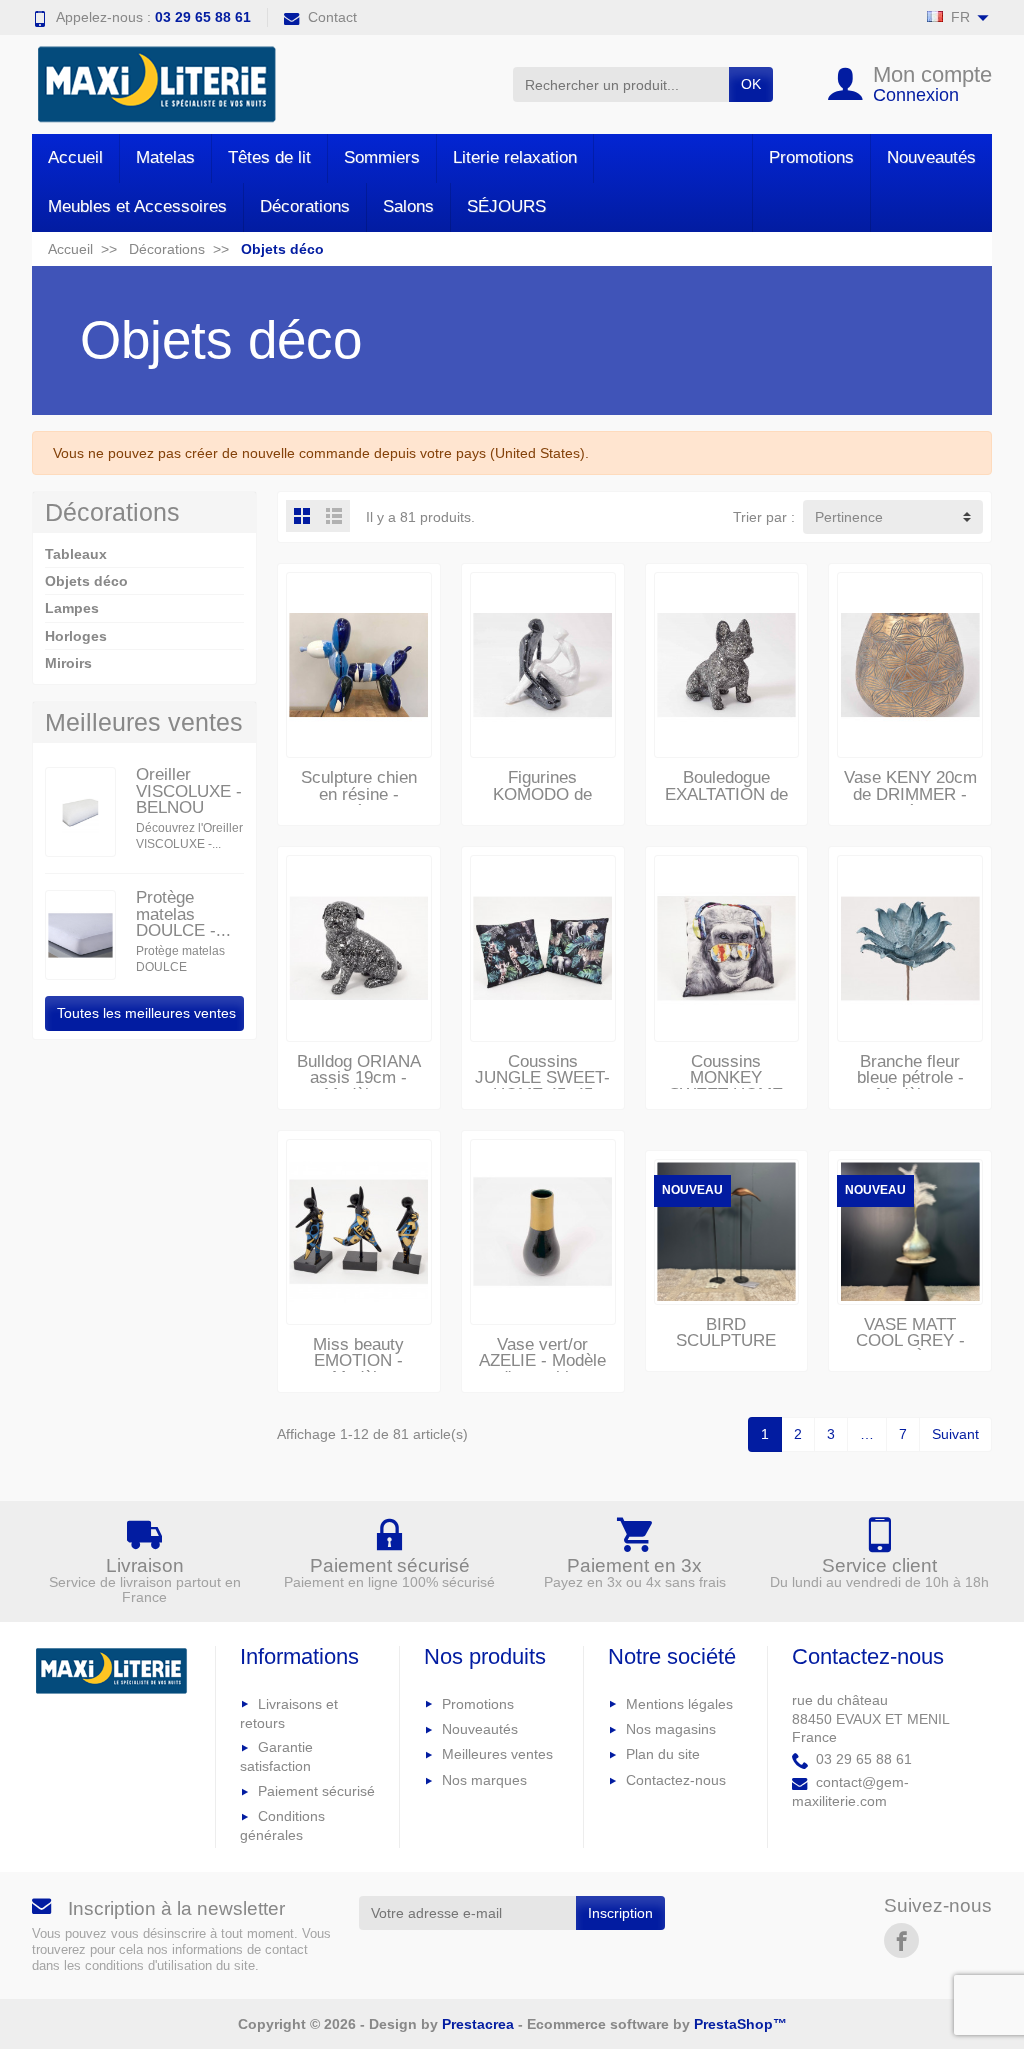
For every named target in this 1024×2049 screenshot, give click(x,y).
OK (751, 84)
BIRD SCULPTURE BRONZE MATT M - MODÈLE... (726, 1349)
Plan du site (663, 1754)
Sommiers (382, 157)
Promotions (811, 157)
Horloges (76, 636)
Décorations (305, 206)
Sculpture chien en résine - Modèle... (359, 794)
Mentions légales (679, 1704)
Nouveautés (931, 157)
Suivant (955, 1434)
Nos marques (484, 1780)
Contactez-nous (676, 1780)
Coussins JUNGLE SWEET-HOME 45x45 (542, 1078)
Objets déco (86, 581)
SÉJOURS (506, 206)
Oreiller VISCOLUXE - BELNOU (189, 791)
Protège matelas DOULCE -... (183, 914)
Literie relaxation (515, 157)
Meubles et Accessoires (137, 206)
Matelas (165, 157)
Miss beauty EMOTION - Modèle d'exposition (358, 1369)
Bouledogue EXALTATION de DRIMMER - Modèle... (726, 802)
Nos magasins (671, 1729)
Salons (408, 206)
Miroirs (68, 663)
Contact (332, 17)
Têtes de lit (269, 157)
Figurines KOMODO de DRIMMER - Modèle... (542, 802)
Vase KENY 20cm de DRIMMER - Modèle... (910, 794)
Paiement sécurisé (316, 1791)
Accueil (75, 157)
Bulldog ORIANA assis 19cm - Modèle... (359, 1078)
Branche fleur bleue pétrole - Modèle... (910, 1078)
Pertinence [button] (849, 517)
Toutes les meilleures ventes (146, 1013)
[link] (901, 1940)
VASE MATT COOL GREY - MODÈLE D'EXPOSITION (910, 1349)
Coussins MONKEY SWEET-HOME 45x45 (726, 1086)
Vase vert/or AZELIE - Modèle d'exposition (542, 1361)
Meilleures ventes (497, 1754)
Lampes (72, 608)
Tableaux (76, 554)
